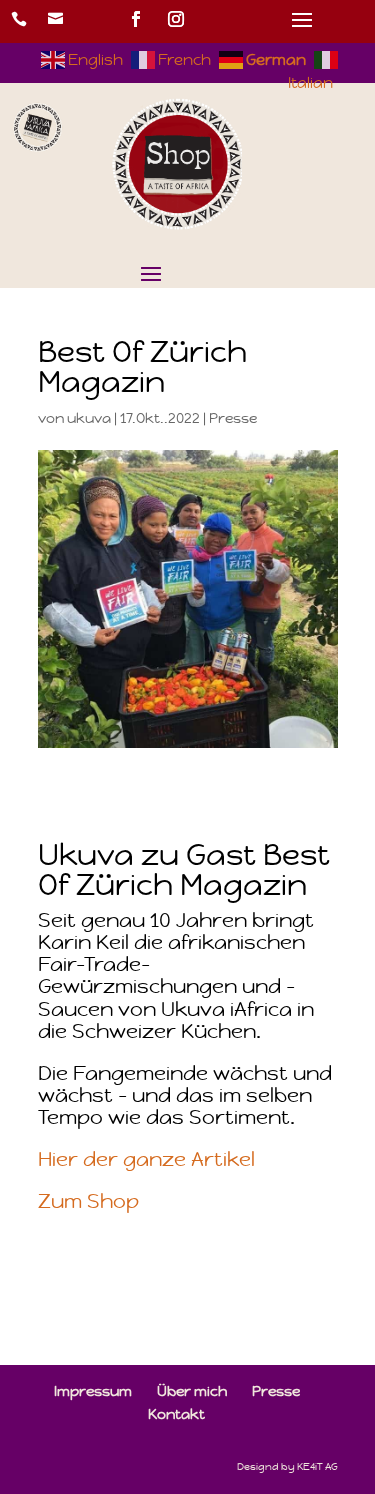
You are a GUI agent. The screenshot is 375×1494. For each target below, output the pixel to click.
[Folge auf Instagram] (176, 19)
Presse (233, 418)
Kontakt (176, 1414)
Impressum (93, 1391)
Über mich (192, 1391)
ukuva (89, 418)
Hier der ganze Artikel (146, 1159)
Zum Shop (88, 1201)
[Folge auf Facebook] (136, 19)
